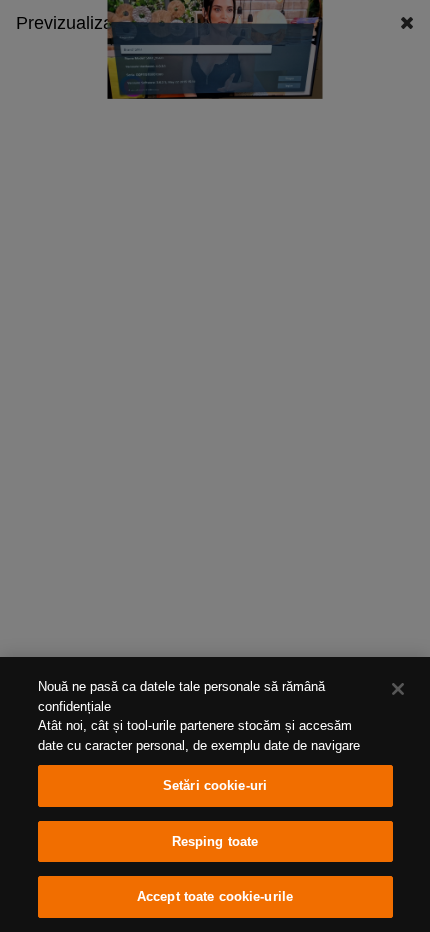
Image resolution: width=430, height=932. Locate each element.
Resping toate (215, 841)
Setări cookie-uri (215, 785)
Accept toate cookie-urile (215, 896)
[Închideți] (398, 689)
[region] (215, 794)
